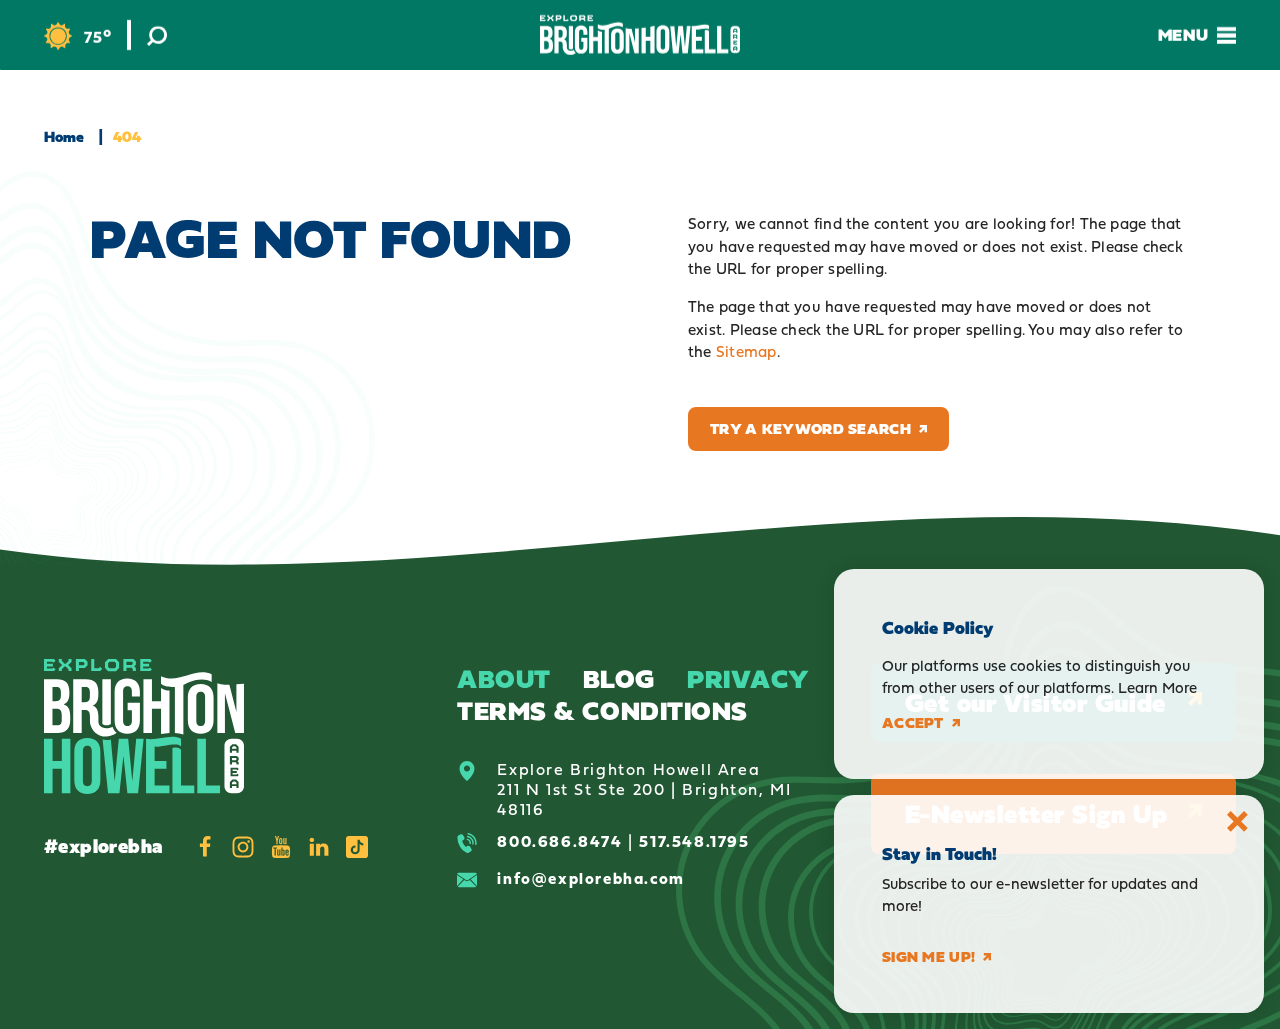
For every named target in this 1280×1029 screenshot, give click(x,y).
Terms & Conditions (602, 710)
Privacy (748, 678)
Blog (619, 678)
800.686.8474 (559, 841)
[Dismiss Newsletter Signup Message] (1237, 821)
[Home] (640, 34)
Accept (913, 723)
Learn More (1157, 687)
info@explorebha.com (590, 878)
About (504, 678)
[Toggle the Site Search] (157, 35)
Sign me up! (928, 957)
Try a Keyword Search (810, 428)
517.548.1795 (694, 841)
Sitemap (746, 351)
